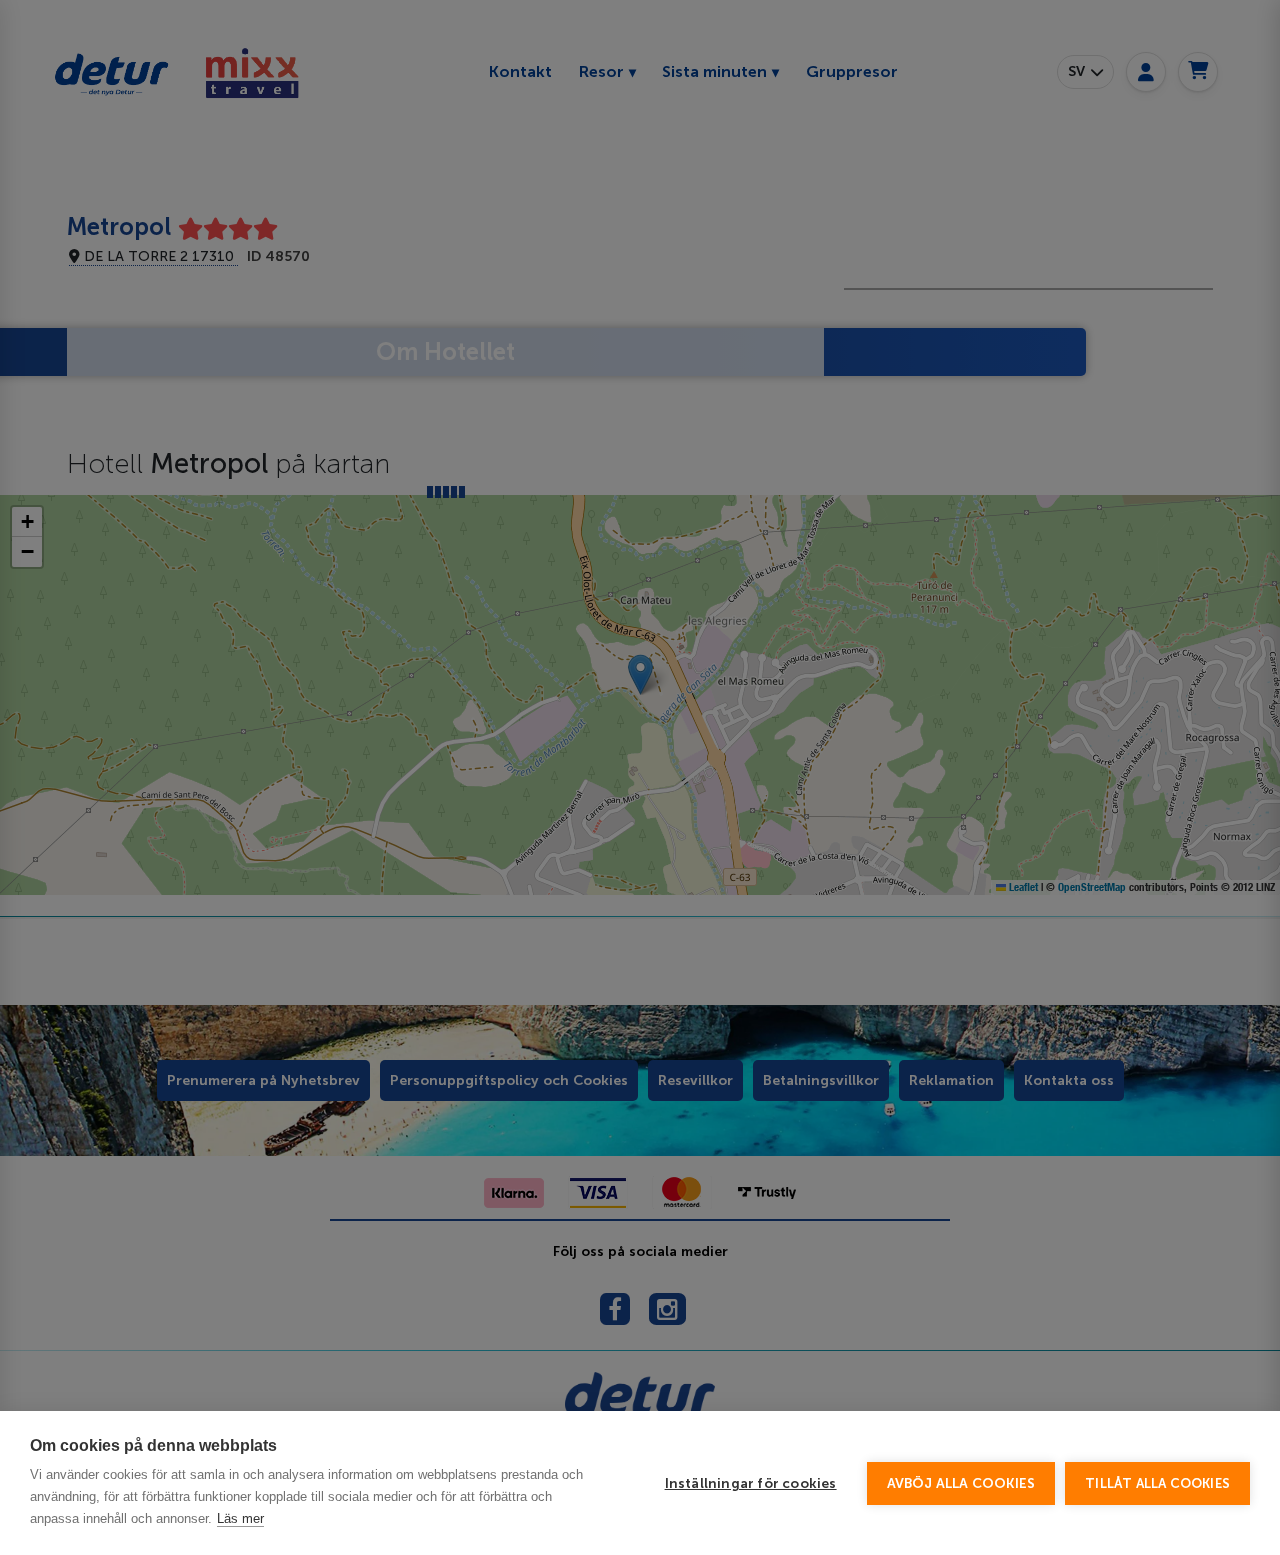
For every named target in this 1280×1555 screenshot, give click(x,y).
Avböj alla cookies (961, 1483)
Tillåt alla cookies (1157, 1483)
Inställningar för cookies (751, 1483)
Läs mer (240, 1518)
